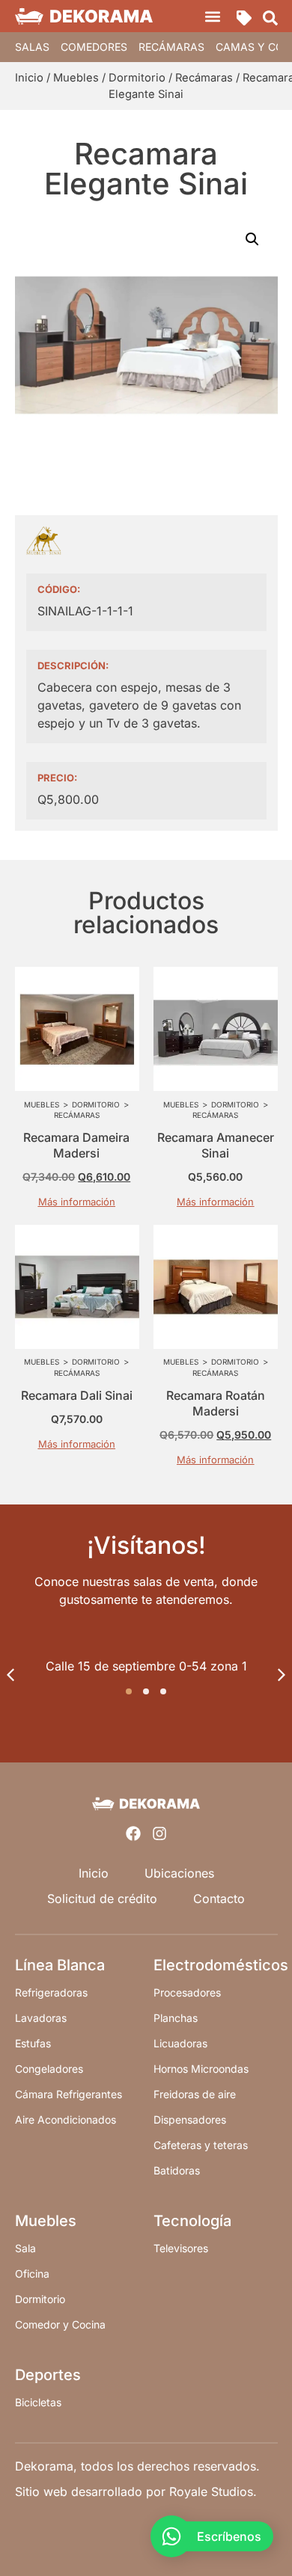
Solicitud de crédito (102, 1899)
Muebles (76, 78)
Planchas (176, 2018)
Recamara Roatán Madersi (216, 1403)
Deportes (48, 2375)
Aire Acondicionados (66, 2119)
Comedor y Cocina (60, 2324)
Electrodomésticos (221, 1965)
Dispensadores (190, 2119)
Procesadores (187, 1992)
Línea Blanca (60, 1965)
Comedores (94, 47)
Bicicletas (38, 2402)
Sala (25, 2248)
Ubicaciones (179, 1873)
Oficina (32, 2274)
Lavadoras (41, 2018)
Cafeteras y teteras (201, 2145)
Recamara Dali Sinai (77, 1395)
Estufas (33, 2043)
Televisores (181, 2248)
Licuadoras (180, 2043)
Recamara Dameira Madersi (76, 1145)
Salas (32, 47)
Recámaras (171, 47)
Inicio (29, 78)
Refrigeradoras (51, 1992)
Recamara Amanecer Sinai (216, 1145)
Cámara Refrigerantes (69, 2094)
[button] (213, 16)
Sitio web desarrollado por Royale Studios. (136, 2492)
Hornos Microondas (201, 2069)
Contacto (219, 1899)
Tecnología (192, 2221)
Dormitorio (137, 78)
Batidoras (177, 2170)
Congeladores (49, 2069)
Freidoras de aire (195, 2094)
